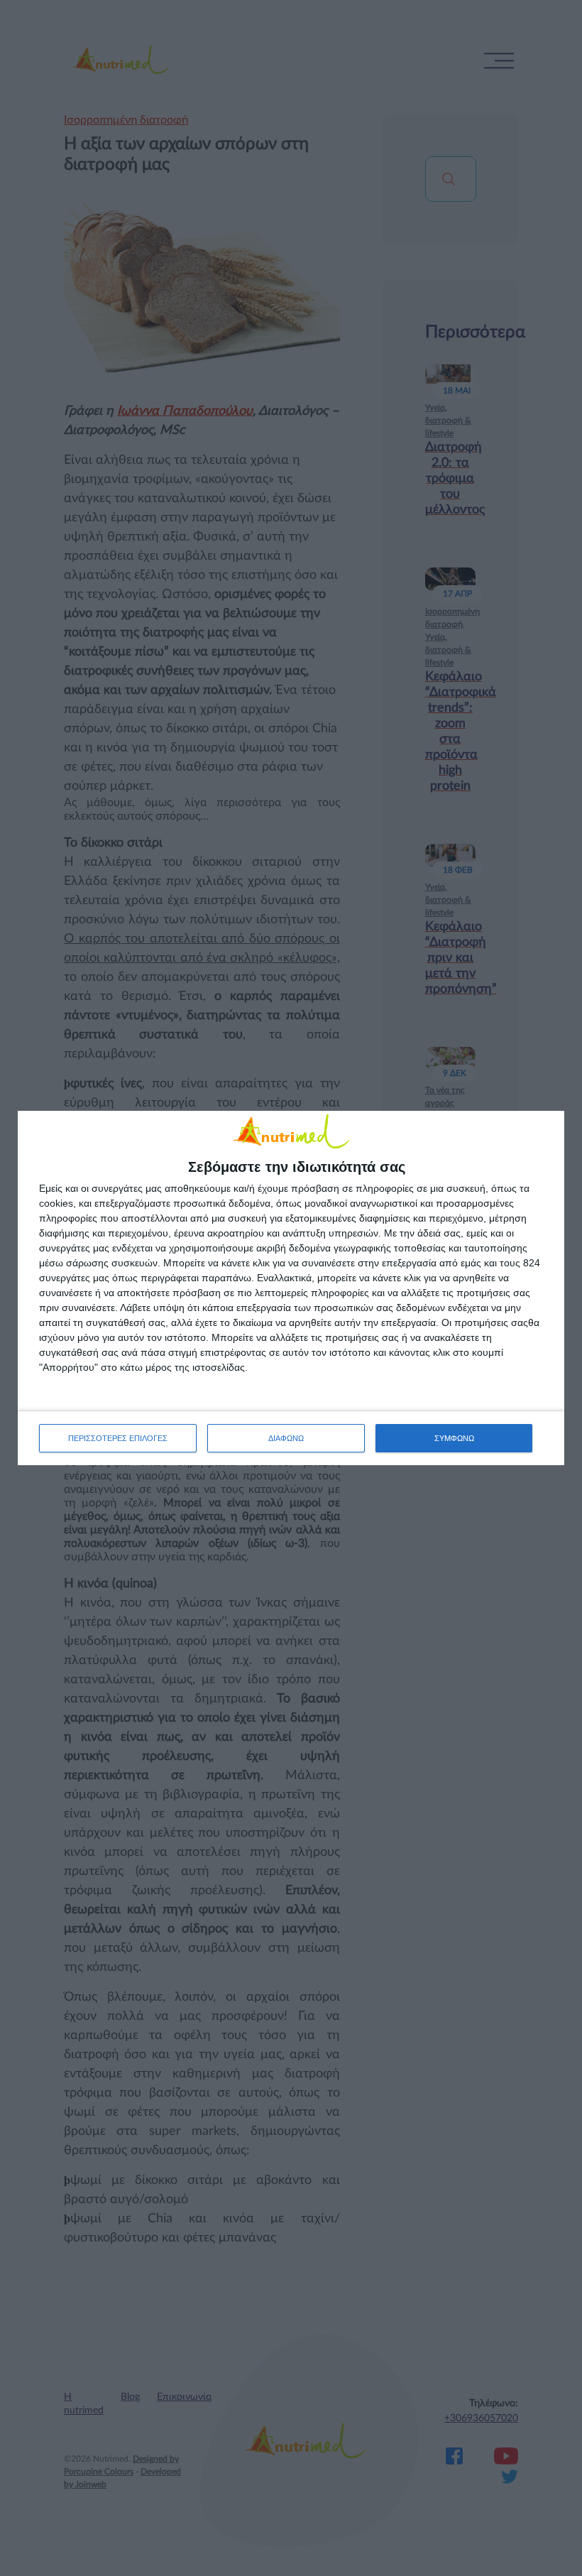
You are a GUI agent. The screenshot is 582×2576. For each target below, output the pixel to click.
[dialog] (291, 1288)
